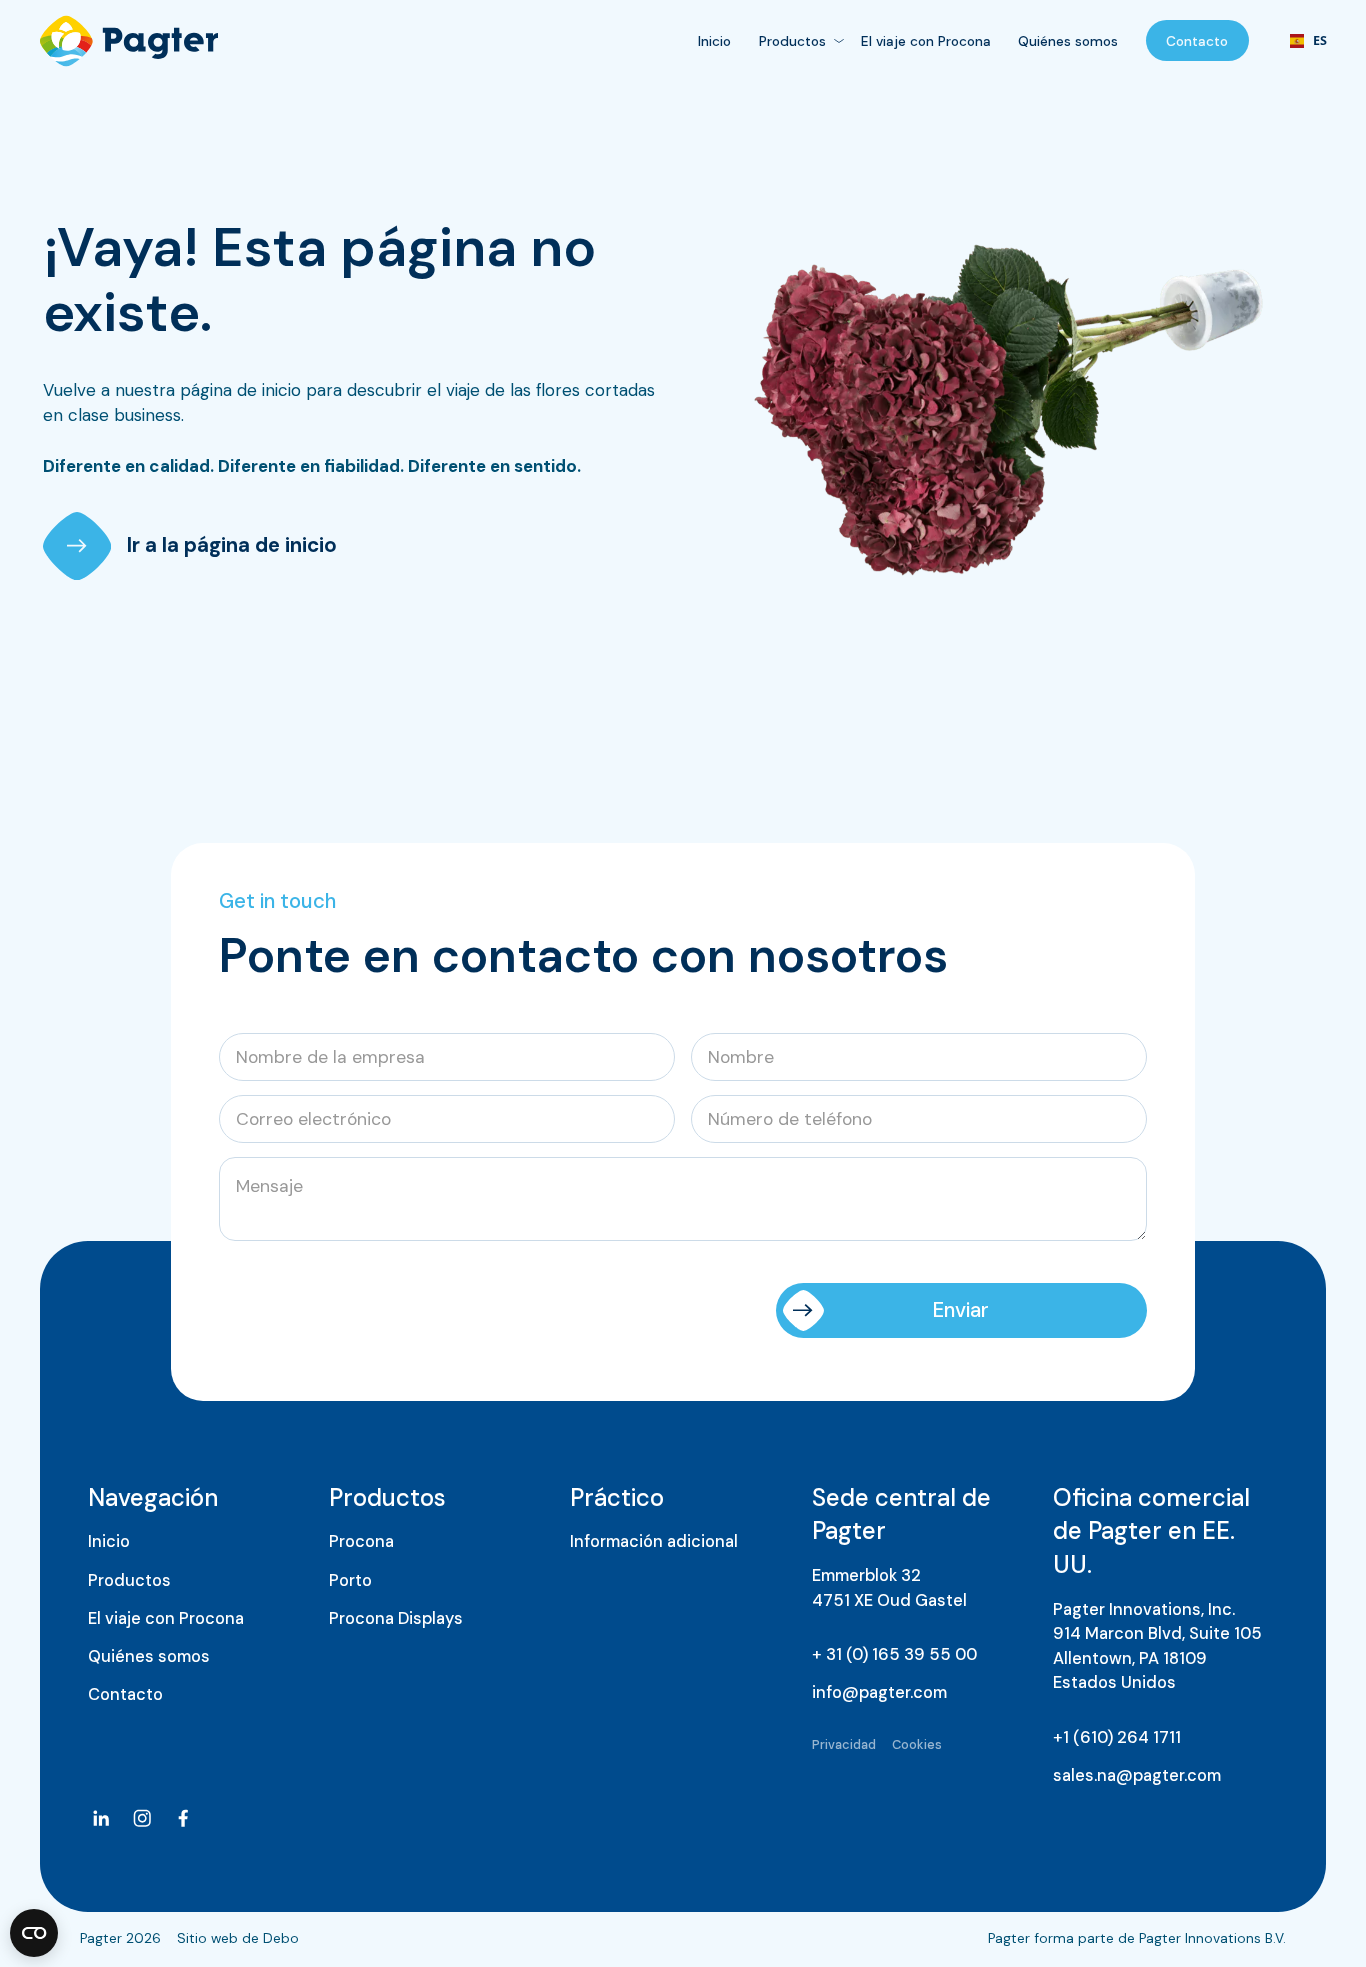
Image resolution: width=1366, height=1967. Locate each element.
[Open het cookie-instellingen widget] (34, 1933)
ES (1301, 41)
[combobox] (1301, 41)
